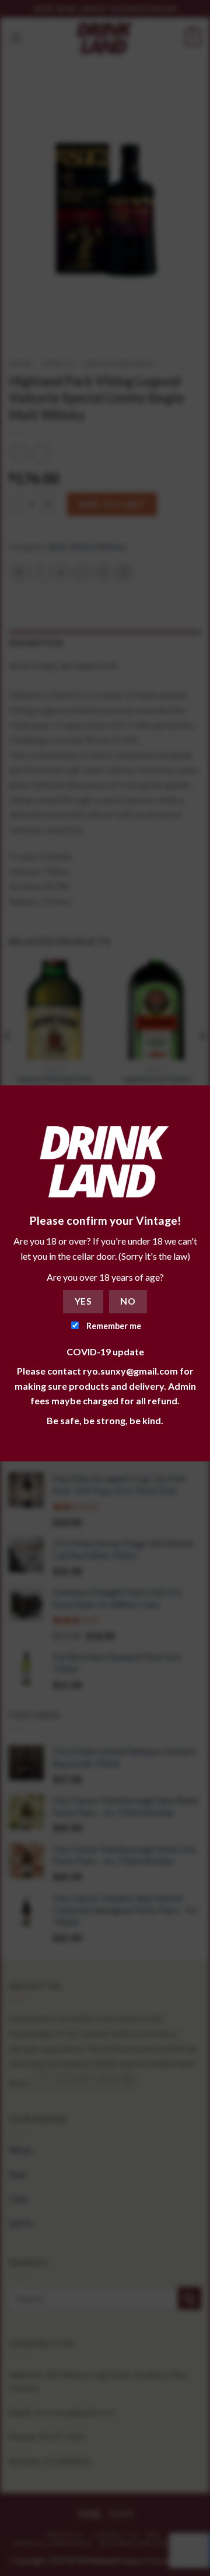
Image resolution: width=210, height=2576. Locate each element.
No (128, 1301)
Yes (83, 1301)
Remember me (113, 1326)
